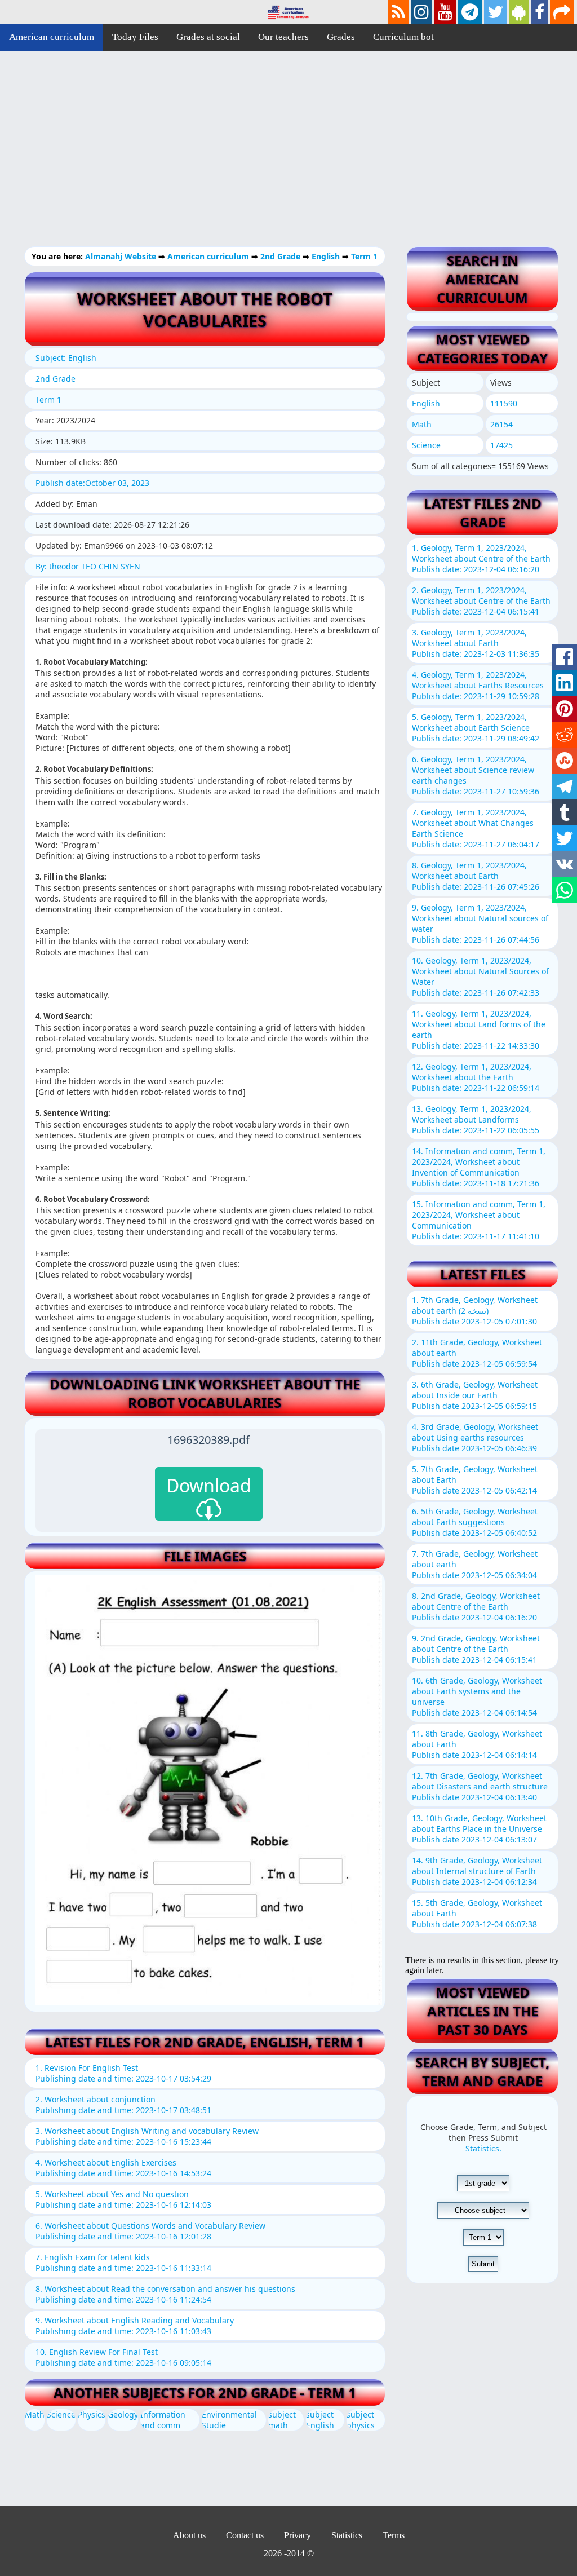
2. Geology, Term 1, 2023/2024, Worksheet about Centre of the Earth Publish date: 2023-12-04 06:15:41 (481, 601)
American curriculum (52, 37)
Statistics (347, 2535)
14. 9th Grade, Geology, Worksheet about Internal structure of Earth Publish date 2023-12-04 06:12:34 (477, 1871)
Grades (341, 37)
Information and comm (163, 2420)
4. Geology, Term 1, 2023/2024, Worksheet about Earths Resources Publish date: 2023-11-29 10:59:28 (478, 685)
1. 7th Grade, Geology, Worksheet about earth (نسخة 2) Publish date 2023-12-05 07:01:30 (475, 1311)
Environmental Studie (229, 2420)
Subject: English (66, 358)
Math (35, 2414)
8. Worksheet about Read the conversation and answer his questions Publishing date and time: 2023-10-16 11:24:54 (165, 2294)
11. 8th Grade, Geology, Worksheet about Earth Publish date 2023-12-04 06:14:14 (477, 1744)
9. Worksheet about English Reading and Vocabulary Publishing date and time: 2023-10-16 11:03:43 (135, 2326)
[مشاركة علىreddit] (564, 735)
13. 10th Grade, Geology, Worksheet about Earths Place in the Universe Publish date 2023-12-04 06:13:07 (479, 1829)
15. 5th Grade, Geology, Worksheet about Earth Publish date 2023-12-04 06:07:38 (477, 1913)
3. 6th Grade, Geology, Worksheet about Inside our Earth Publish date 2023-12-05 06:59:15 (475, 1395)
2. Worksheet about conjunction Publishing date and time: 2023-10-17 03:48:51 (123, 2105)
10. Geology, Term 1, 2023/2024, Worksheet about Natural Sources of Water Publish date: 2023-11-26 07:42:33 (480, 977)
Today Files (135, 37)
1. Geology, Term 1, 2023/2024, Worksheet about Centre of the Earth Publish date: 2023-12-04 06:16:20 (481, 558)
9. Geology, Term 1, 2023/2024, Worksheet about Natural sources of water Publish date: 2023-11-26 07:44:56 (480, 924)
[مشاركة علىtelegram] (564, 787)
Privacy (298, 2535)
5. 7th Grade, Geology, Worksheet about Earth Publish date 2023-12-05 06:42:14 (475, 1480)
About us (189, 2535)
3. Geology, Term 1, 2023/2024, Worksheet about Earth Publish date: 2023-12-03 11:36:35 (476, 643)
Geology (123, 2414)
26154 (501, 424)
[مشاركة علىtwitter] (564, 838)
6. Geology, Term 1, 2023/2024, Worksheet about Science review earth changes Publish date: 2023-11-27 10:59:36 (476, 775)
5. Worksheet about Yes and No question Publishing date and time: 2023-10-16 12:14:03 (123, 2199)
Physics (92, 2414)
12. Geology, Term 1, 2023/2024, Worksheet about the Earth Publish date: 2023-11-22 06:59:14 (476, 1077)
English (327, 256)
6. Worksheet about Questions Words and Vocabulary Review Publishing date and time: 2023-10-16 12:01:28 (150, 2231)
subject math (282, 2420)
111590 (504, 403)
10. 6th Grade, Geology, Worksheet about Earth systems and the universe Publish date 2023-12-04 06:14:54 (477, 1696)
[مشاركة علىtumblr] (564, 812)
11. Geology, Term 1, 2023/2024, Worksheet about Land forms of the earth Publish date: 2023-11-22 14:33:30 (479, 1029)
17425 (501, 445)
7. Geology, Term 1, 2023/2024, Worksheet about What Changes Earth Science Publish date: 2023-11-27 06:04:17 (476, 828)
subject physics (361, 2420)
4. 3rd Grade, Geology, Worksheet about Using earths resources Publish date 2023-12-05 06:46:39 (475, 1437)
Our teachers (283, 37)
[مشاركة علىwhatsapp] (564, 890)
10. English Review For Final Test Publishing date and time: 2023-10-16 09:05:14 (123, 2357)
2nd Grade (281, 256)
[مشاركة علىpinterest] (564, 709)
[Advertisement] (288, 158)
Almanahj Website (122, 256)
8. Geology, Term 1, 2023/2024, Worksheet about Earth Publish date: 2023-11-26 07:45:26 (476, 876)
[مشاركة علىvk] (564, 864)
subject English (320, 2420)
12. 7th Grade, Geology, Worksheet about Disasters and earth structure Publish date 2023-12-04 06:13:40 (480, 1786)
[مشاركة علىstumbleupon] (564, 761)
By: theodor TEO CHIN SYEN (88, 566)
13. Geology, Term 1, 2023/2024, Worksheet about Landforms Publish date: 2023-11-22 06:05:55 (476, 1119)
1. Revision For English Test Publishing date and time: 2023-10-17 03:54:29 (123, 2073)
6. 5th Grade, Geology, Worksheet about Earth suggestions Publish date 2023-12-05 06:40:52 (475, 1522)
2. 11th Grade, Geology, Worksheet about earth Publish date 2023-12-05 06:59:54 (477, 1353)
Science (61, 2414)
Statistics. (483, 2148)
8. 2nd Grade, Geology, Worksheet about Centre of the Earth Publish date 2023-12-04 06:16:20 (476, 1607)
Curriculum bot (403, 37)
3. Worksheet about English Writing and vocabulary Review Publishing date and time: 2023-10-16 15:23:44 (147, 2136)
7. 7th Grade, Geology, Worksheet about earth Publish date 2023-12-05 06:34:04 (475, 1564)
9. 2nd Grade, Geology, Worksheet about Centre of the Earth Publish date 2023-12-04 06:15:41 (476, 1649)
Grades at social (208, 37)
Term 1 (364, 256)
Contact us (245, 2535)
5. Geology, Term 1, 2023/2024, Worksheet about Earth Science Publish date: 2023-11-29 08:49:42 (476, 728)
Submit (483, 2264)
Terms (394, 2535)
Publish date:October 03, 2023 (92, 483)
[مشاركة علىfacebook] (564, 657)
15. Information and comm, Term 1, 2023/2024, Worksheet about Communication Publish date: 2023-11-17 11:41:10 (479, 1220)
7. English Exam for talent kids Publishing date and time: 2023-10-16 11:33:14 (123, 2263)
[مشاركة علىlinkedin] (564, 683)
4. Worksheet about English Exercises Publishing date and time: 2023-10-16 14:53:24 (123, 2168)
